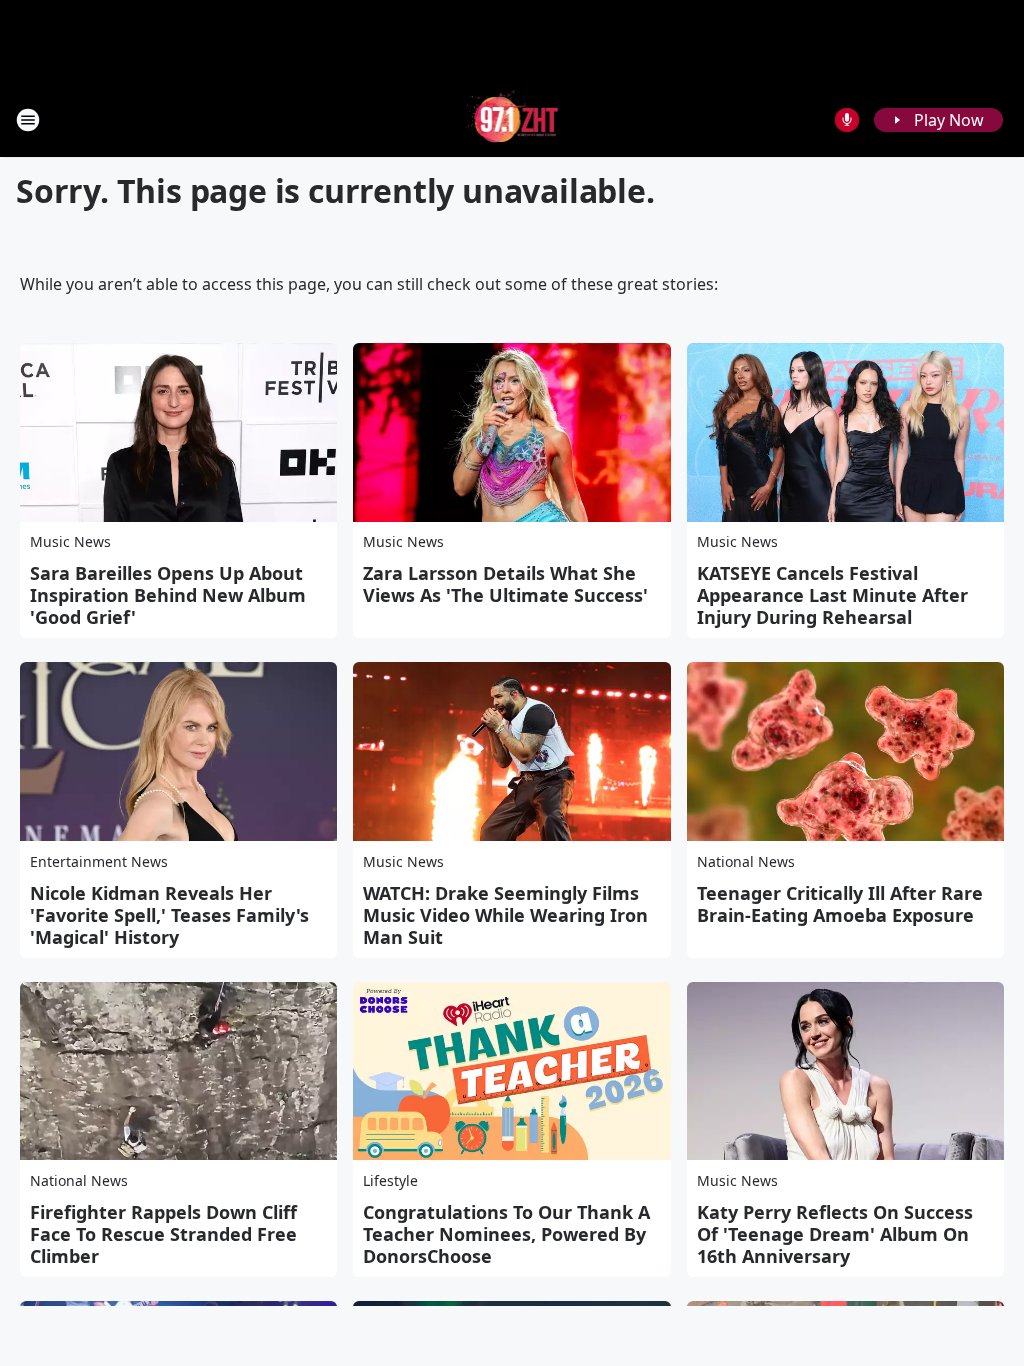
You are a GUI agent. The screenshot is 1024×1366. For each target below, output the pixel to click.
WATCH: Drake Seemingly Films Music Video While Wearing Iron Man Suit (505, 915)
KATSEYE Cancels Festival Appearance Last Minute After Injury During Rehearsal (832, 595)
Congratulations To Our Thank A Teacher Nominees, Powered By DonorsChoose (506, 1234)
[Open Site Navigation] (28, 120)
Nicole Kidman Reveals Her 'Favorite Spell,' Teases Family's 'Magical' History (169, 915)
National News (746, 861)
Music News (70, 541)
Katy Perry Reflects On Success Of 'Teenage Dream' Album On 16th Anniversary (835, 1234)
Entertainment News (99, 861)
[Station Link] (512, 119)
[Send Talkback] (847, 120)
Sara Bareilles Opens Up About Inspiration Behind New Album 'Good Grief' (168, 595)
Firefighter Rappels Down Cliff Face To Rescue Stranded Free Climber (163, 1234)
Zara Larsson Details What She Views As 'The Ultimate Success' (505, 584)
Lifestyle (390, 1180)
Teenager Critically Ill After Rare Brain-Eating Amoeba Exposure (840, 904)
